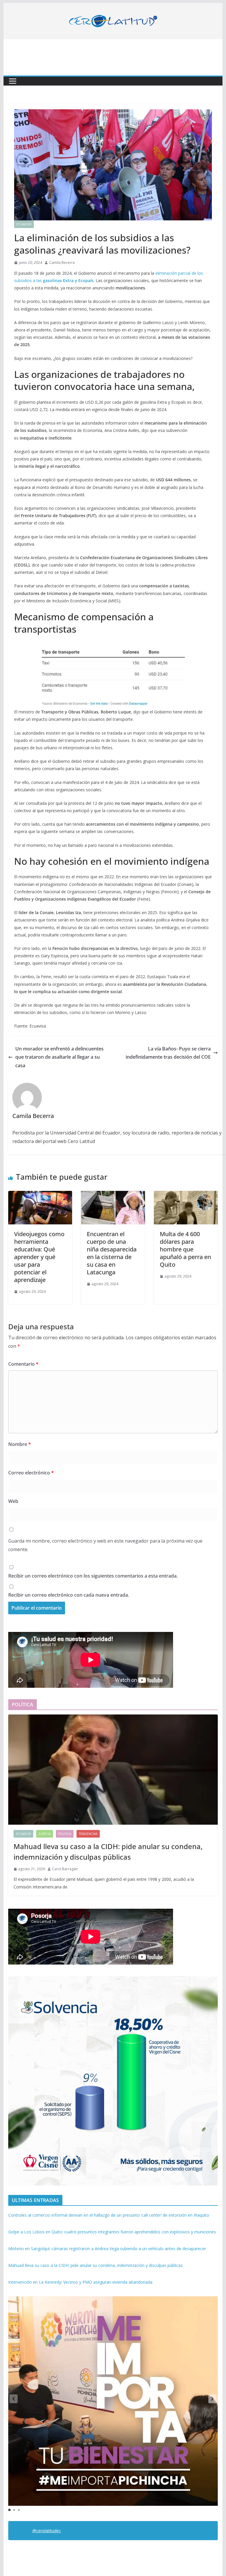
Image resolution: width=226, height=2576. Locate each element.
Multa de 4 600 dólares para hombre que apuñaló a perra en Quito (185, 1249)
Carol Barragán (65, 1869)
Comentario (23, 1364)
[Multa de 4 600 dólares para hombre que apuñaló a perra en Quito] (186, 1195)
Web (13, 1501)
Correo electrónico (31, 1473)
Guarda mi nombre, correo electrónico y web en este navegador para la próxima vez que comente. (105, 1545)
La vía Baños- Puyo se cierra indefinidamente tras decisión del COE (168, 1053)
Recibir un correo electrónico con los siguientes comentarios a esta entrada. (93, 1576)
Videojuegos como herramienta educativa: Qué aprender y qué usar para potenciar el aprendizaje (39, 1257)
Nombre (20, 1444)
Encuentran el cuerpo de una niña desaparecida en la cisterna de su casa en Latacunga (112, 1253)
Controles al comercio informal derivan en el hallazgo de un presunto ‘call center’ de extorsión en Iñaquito (109, 2215)
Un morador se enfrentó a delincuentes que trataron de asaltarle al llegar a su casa (59, 1057)
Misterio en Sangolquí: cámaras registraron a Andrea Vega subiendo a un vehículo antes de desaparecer (107, 2249)
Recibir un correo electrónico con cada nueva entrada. (69, 1595)
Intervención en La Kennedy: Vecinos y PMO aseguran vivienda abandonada (80, 2282)
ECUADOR (24, 224)
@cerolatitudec (47, 2531)
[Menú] (13, 81)
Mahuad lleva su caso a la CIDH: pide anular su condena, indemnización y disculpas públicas (108, 1852)
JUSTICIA (45, 1834)
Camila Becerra (62, 263)
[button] (212, 2399)
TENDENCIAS (88, 1834)
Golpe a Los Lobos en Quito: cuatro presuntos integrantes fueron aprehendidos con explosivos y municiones (112, 2232)
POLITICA (65, 1834)
